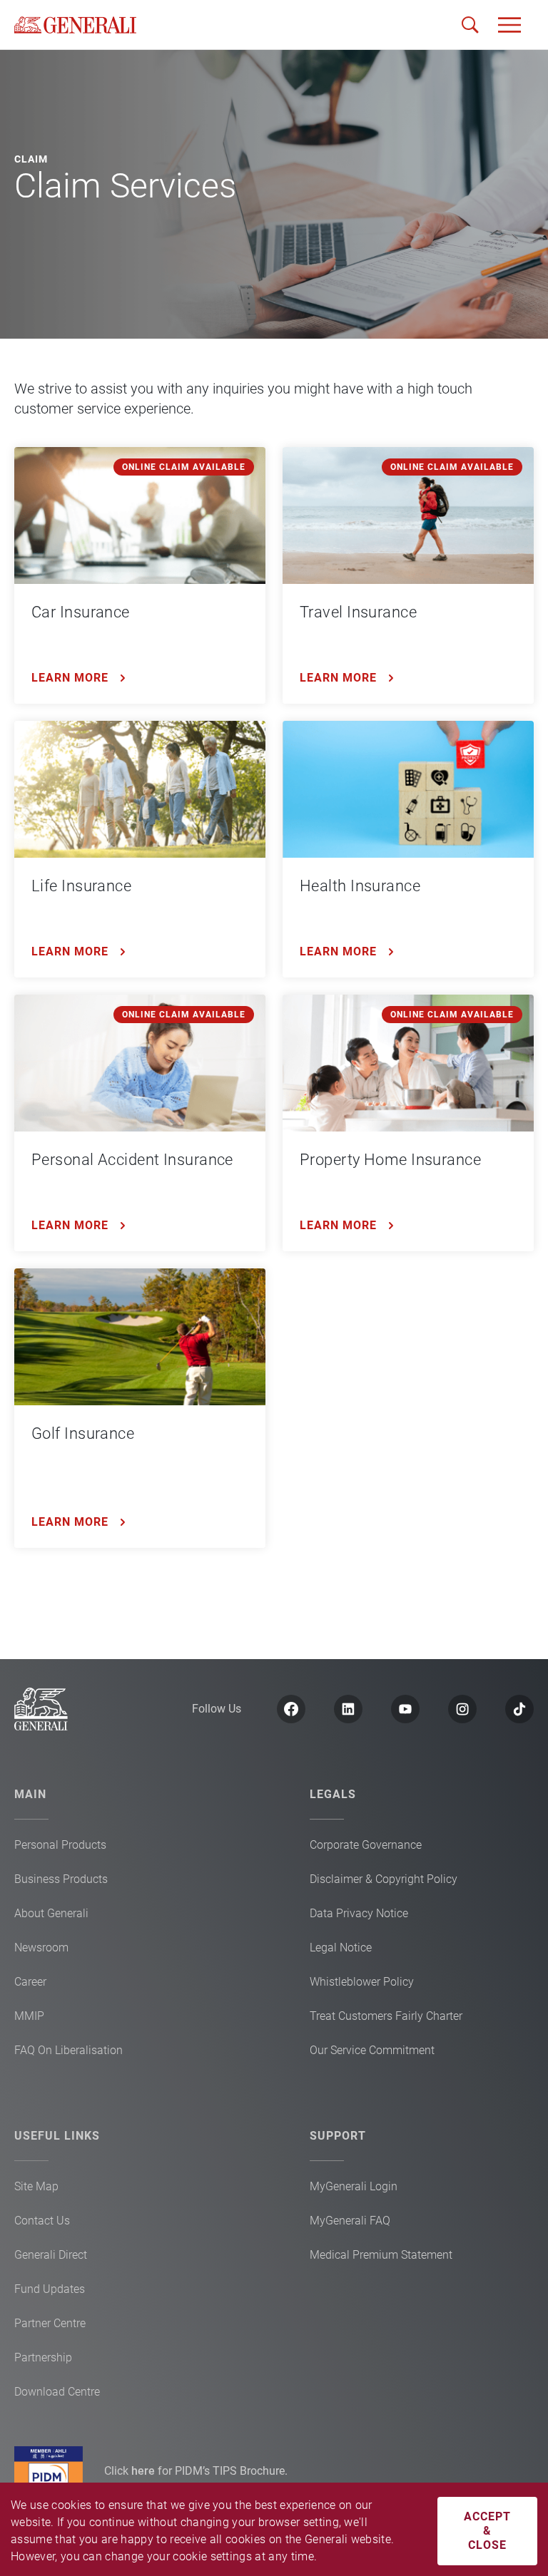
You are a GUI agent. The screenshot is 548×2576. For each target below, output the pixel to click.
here (144, 2471)
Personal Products (60, 1845)
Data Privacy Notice (359, 1913)
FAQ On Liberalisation (68, 2050)
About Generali (51, 1913)
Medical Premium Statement (381, 2255)
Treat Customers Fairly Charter (386, 2016)
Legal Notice (341, 1948)
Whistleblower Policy (362, 1982)
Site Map (36, 2186)
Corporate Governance (366, 1845)
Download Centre (57, 2392)
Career (30, 1982)
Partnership (43, 2357)
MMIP (29, 2016)
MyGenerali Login (354, 2186)
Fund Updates (50, 2289)
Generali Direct (51, 2255)
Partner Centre (50, 2323)
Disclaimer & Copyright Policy (384, 1879)
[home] (75, 25)
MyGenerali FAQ (350, 2221)
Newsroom (41, 1948)
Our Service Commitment (372, 2050)
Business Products (61, 1879)
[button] (509, 25)
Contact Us (42, 2221)
